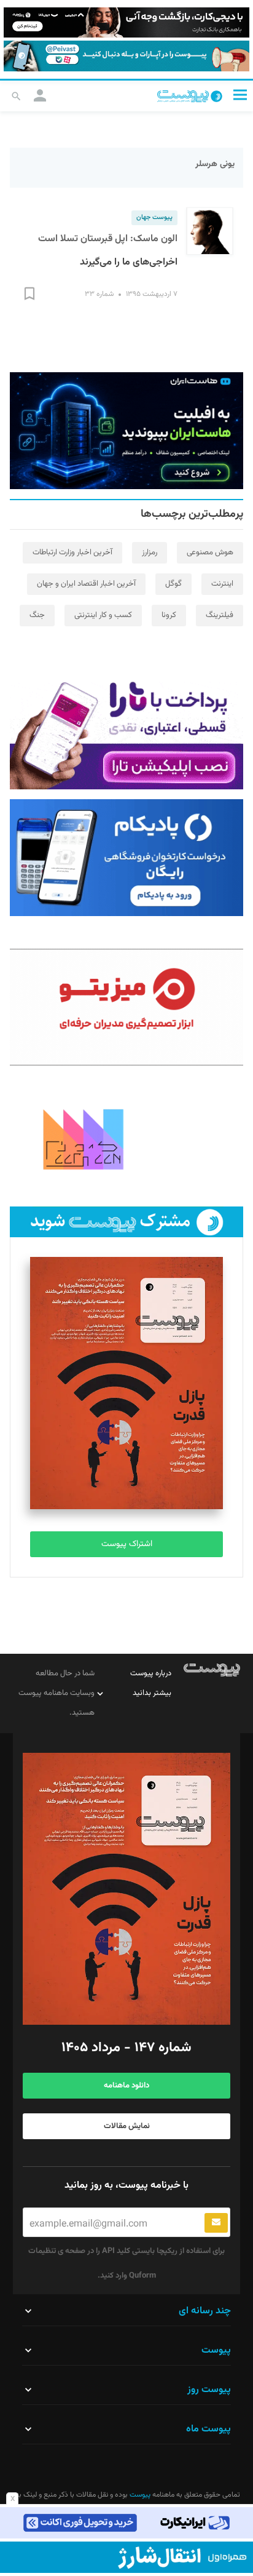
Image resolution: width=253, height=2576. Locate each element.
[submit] (216, 2223)
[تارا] (126, 731)
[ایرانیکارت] (126, 2523)
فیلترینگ (220, 615)
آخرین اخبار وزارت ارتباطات (72, 552)
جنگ (37, 615)
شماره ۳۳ (99, 294)
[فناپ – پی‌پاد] (126, 858)
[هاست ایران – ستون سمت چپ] (126, 431)
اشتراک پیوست (127, 1544)
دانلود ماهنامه (126, 2086)
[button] (240, 95)
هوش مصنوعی (210, 552)
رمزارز (150, 552)
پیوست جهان (154, 217)
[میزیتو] (126, 1007)
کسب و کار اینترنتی (103, 615)
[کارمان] (126, 1138)
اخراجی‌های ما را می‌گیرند (129, 262)
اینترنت (222, 584)
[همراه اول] (126, 2557)
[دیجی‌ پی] (126, 22)
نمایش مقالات (127, 2126)
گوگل (173, 584)
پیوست (139, 2495)
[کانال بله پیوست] (126, 56)
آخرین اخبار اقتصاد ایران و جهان (86, 584)
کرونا (169, 615)
